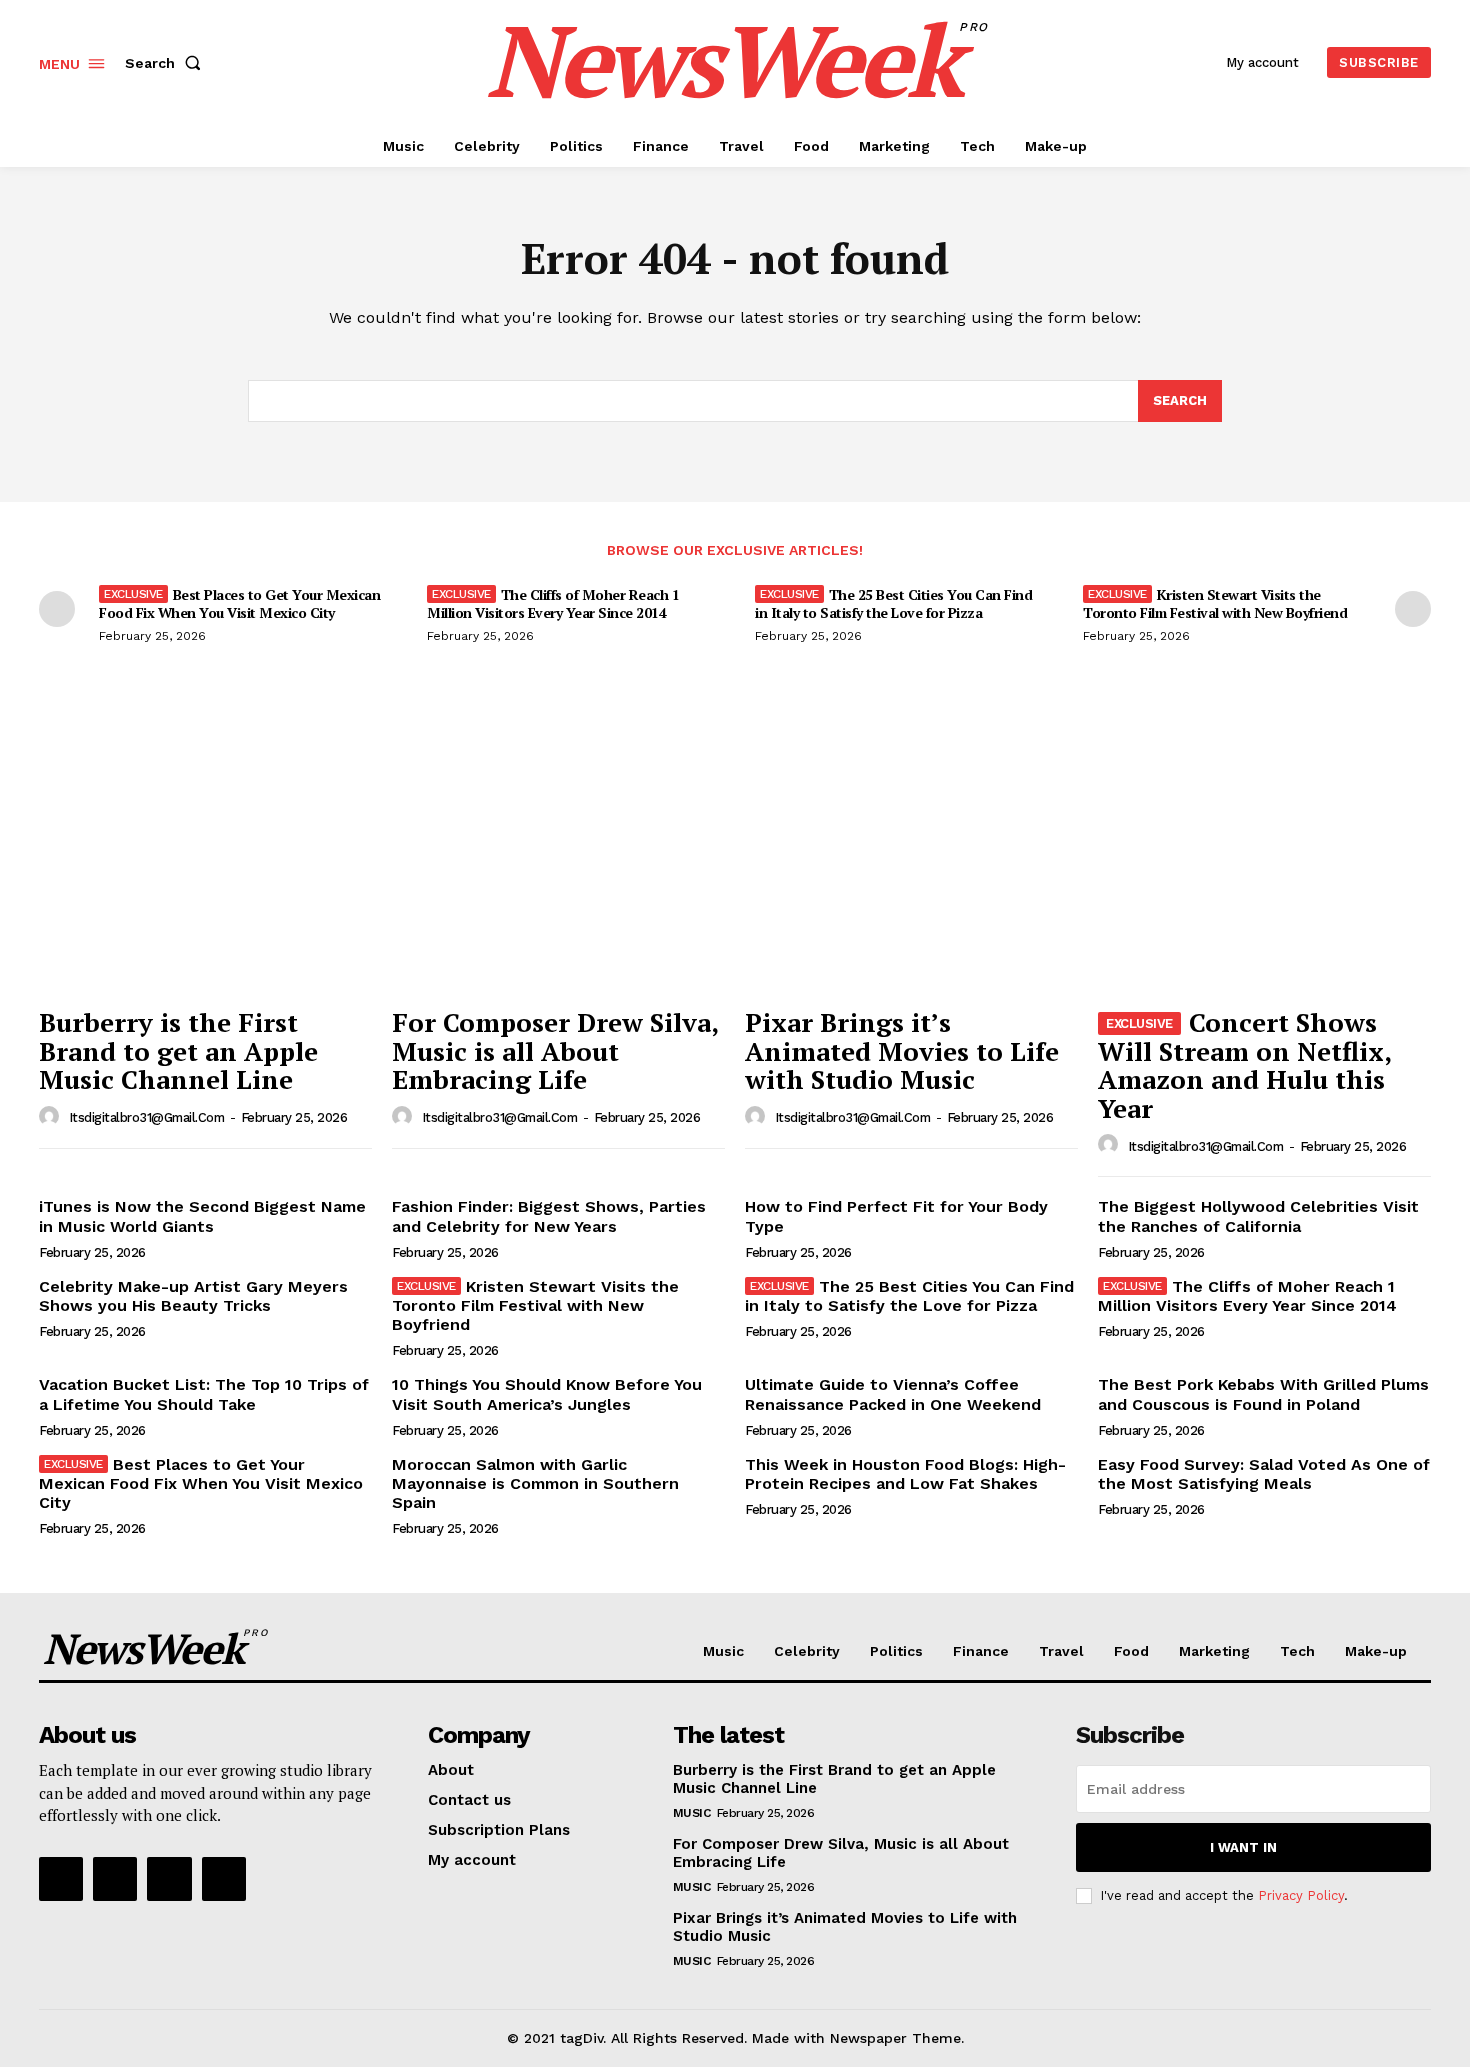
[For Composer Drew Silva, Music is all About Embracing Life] (558, 871)
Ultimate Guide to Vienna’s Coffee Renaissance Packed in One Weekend (893, 1394)
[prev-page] (57, 609)
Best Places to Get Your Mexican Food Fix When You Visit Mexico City (239, 603)
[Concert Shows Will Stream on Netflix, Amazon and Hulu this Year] (1264, 871)
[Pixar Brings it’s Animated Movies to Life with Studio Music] (911, 871)
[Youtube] (224, 1879)
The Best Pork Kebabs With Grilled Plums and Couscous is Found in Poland (1263, 1394)
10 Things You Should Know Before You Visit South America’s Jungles (547, 1394)
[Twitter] (169, 1879)
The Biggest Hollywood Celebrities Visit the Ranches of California (1258, 1216)
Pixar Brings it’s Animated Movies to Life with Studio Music (902, 1050)
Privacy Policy (1301, 1895)
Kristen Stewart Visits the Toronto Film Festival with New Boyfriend (1215, 603)
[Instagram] (115, 1879)
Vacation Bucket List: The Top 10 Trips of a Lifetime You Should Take (204, 1394)
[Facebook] (61, 1879)
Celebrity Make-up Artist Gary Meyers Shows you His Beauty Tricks (193, 1296)
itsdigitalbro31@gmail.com (147, 1117)
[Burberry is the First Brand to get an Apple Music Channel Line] (205, 871)
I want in (1243, 1847)
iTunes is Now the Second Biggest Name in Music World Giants (202, 1216)
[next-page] (1413, 609)
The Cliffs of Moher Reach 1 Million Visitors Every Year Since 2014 (553, 603)
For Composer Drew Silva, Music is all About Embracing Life (555, 1050)
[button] (167, 63)
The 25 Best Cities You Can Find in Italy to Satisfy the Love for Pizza (893, 603)
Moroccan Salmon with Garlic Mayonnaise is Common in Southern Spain (535, 1483)
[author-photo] (52, 1117)
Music (692, 1813)
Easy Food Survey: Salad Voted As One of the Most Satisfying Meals (1264, 1474)
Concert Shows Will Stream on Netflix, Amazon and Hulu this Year (1245, 1065)
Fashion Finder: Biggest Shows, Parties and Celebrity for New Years (549, 1216)
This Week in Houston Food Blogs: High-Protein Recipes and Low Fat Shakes (905, 1474)
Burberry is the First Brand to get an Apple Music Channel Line (178, 1050)
